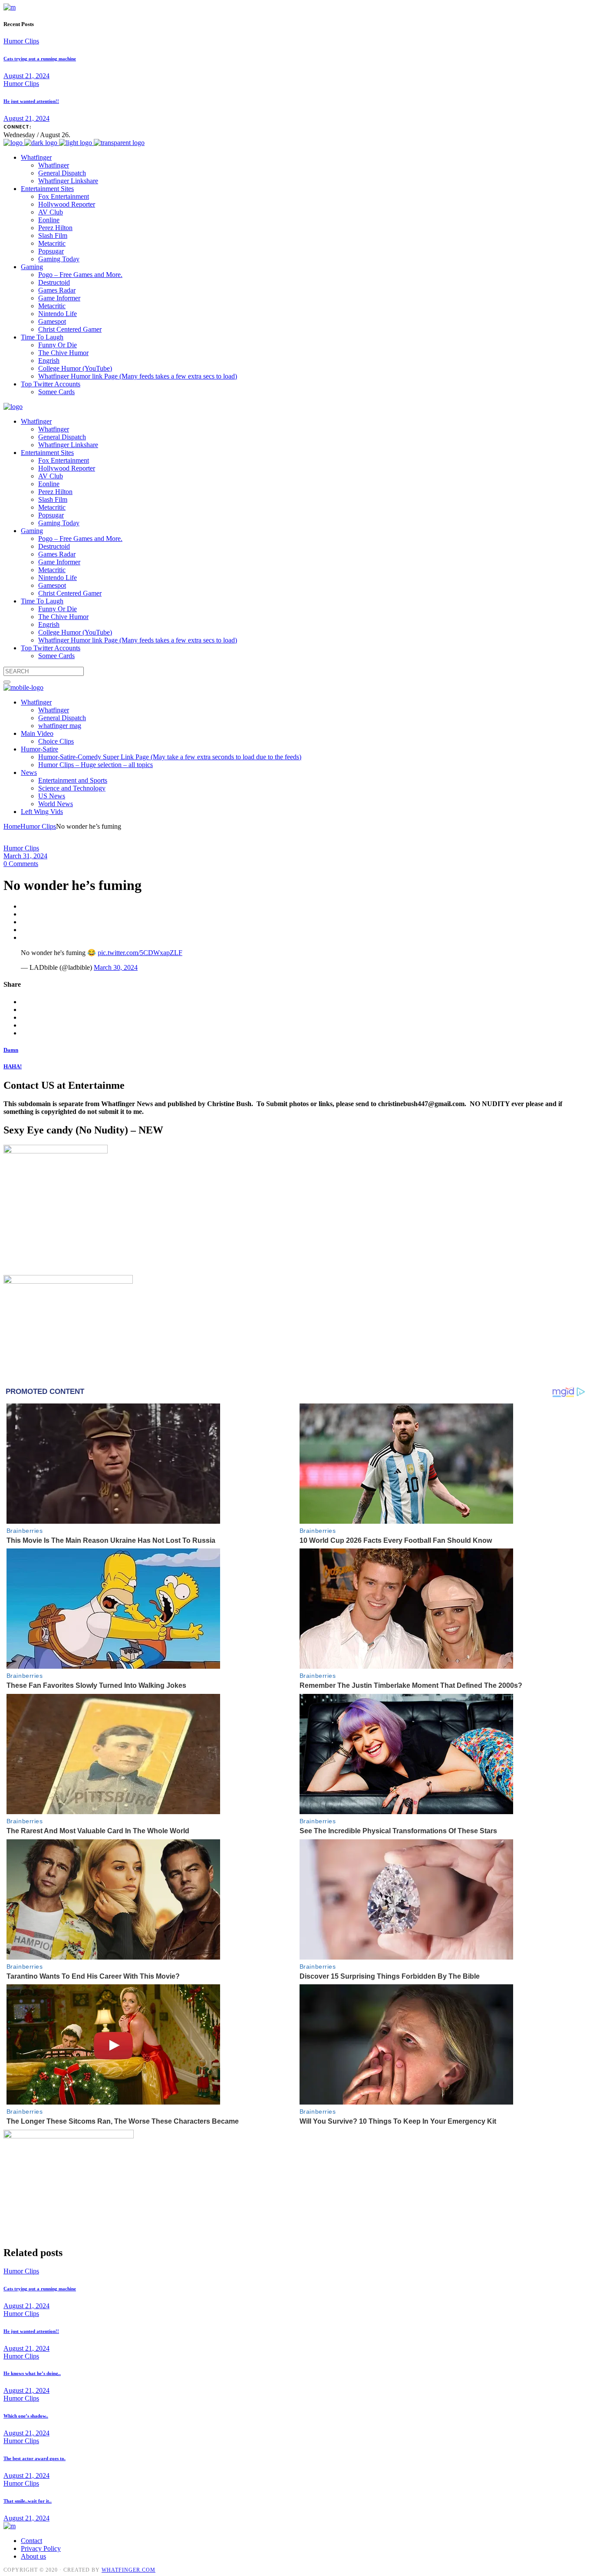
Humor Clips (21, 41)
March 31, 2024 (25, 856)
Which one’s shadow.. (26, 2416)
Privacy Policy (41, 2548)
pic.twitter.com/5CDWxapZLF (140, 953)
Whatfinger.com (128, 2570)
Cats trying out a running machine (40, 59)
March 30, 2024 (116, 967)
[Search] (7, 682)
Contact (31, 2541)
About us (33, 2556)
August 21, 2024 (26, 76)
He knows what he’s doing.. (32, 2373)
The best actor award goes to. (35, 2458)
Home (12, 826)
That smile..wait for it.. (28, 2501)
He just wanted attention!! (31, 101)
